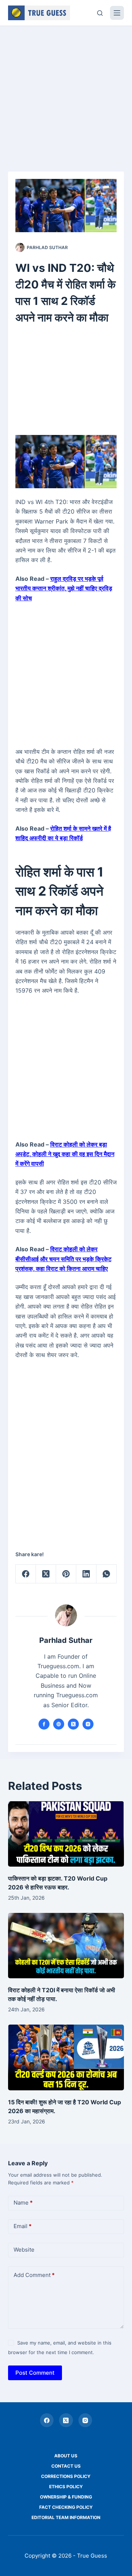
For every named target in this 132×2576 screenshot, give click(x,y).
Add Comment (34, 2275)
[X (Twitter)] (46, 1574)
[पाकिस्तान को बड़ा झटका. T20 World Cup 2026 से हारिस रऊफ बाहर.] (66, 1834)
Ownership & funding (66, 2497)
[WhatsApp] (107, 1574)
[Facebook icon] (44, 1724)
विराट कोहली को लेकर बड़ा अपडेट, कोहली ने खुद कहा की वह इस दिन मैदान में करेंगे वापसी (65, 1154)
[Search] (100, 13)
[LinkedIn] (86, 1574)
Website (24, 2250)
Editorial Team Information (66, 2517)
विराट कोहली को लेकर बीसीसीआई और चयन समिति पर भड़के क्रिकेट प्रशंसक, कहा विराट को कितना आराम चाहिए (63, 1259)
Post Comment (35, 2373)
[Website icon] (59, 1724)
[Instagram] (85, 2420)
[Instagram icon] (88, 1724)
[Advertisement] (66, 95)
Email (23, 2226)
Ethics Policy (66, 2487)
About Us (66, 2456)
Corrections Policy (66, 2476)
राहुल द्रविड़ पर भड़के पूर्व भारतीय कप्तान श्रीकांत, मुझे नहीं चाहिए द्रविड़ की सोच (64, 588)
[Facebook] (26, 1574)
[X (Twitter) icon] (73, 1724)
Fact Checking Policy (66, 2507)
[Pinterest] (66, 1574)
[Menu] (117, 13)
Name (23, 2203)
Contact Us (66, 2466)
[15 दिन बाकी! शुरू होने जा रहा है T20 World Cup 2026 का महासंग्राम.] (66, 2057)
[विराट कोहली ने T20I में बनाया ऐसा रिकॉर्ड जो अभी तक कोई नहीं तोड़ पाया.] (66, 1946)
